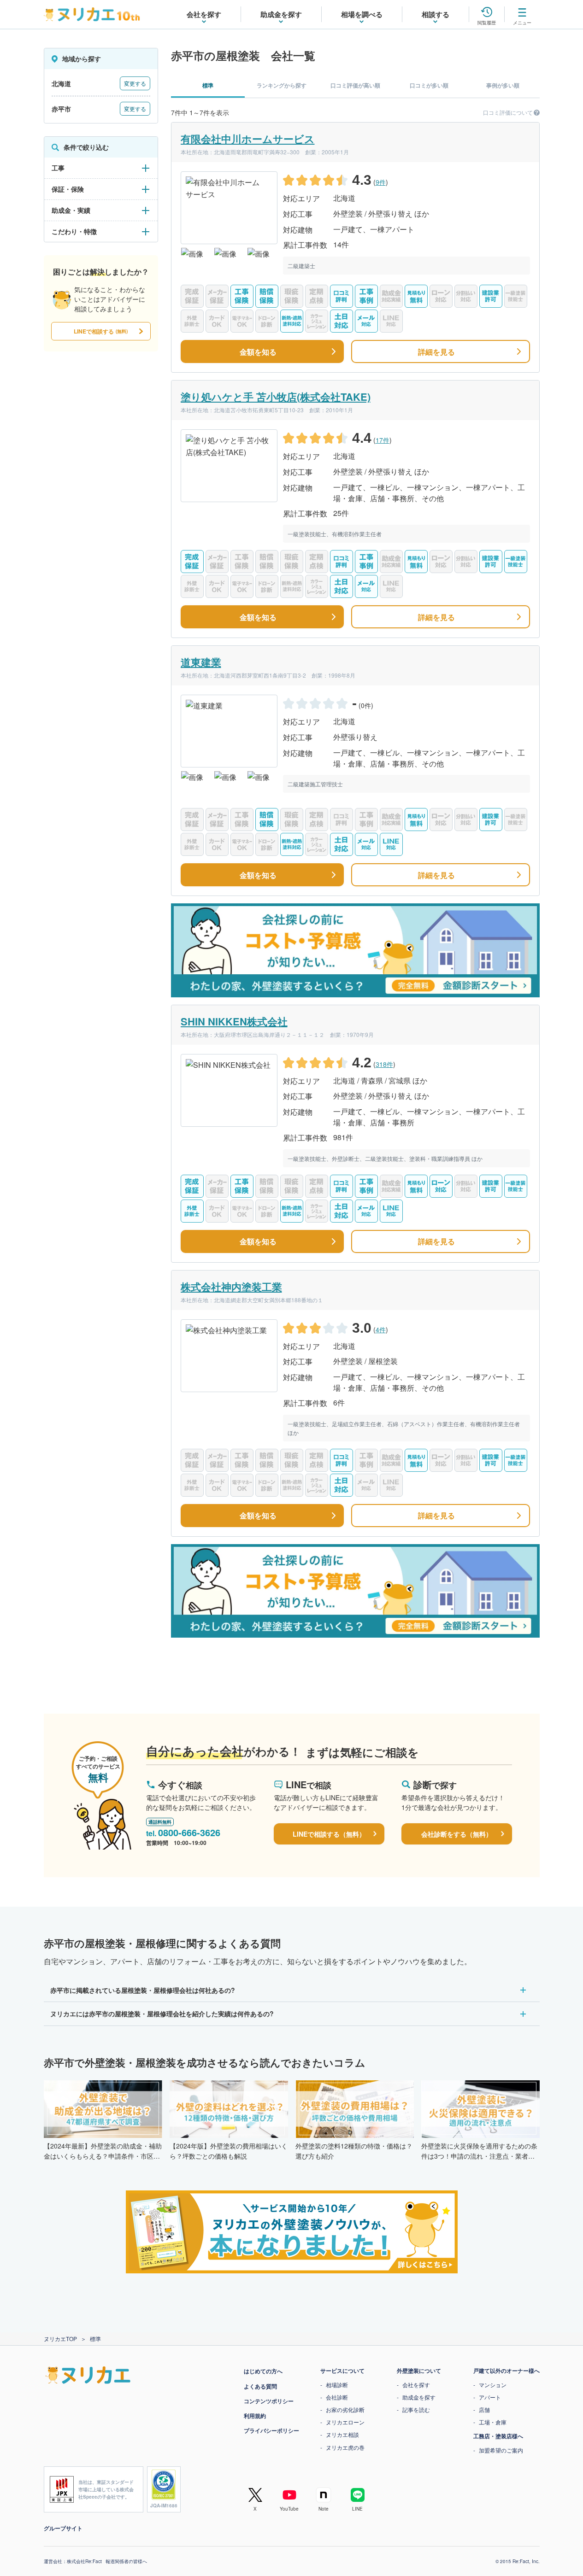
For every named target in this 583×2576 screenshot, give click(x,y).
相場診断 (337, 2385)
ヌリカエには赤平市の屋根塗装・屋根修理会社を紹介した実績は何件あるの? (162, 2014)
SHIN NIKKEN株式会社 (234, 1021)
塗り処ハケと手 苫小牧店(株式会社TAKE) (276, 397)
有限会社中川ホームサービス (248, 139)
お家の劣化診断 (345, 2409)
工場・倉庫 (493, 2422)
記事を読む (416, 2409)
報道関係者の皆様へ (126, 2561)
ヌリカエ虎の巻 (345, 2447)
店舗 (484, 2409)
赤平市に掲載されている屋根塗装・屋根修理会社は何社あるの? (143, 1990)
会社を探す (416, 2385)
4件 (381, 1329)
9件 (381, 182)
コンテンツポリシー (269, 2401)
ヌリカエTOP (60, 2339)
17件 (383, 440)
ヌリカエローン (345, 2422)
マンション (493, 2385)
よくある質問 (260, 2386)
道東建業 (201, 662)
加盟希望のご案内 (501, 2450)
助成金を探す (419, 2397)
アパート (490, 2397)
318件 (384, 1064)
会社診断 (337, 2397)
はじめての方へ (263, 2371)
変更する (135, 83)
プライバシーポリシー (271, 2430)
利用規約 (255, 2416)
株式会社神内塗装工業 (231, 1287)
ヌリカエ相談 (342, 2434)
